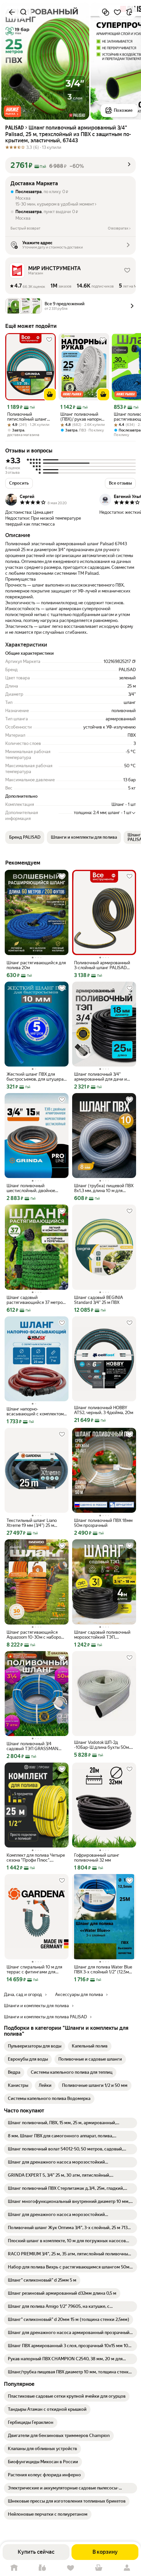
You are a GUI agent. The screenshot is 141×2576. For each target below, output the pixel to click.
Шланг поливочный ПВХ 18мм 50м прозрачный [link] (103, 1523)
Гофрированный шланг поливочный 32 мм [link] (97, 1858)
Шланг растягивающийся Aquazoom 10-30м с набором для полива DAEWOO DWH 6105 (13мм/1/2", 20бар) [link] (35, 1635)
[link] (35, 2046)
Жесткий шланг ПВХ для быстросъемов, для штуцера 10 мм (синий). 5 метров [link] (35, 1077)
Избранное (70, 2568)
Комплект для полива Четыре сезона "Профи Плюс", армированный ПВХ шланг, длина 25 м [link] (36, 1858)
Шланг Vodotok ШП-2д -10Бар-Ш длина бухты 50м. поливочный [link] (102, 1745)
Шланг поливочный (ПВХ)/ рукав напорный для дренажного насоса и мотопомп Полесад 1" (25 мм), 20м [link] (84, 417)
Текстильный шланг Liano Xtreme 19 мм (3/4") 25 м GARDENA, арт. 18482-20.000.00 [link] (32, 1523)
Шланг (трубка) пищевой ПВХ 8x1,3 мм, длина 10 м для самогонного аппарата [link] (104, 1188)
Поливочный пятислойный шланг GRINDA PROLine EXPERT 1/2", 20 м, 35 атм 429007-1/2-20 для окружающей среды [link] (30, 417)
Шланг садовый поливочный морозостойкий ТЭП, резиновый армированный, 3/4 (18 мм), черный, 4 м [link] (102, 1635)
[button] (12, 111)
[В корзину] (50, 394)
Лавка (42, 2568)
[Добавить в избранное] (117, 12)
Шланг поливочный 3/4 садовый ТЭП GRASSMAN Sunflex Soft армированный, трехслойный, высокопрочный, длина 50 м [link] (35, 1746)
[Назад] (12, 12)
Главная (14, 2568)
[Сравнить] (106, 12)
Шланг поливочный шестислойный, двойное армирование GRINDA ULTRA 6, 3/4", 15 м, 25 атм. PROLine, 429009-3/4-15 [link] (36, 1188)
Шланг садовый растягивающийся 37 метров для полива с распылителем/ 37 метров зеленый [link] (36, 1300)
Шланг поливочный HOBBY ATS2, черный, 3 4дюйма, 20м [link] (104, 1410)
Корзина (99, 2568)
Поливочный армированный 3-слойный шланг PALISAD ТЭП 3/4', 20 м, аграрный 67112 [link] (102, 965)
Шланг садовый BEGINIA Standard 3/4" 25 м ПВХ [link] (99, 1300)
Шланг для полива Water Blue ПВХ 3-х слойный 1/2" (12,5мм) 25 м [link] (104, 1969)
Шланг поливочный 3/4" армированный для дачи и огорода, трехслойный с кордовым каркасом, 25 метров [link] (101, 1077)
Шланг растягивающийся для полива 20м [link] (36, 965)
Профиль (127, 2568)
